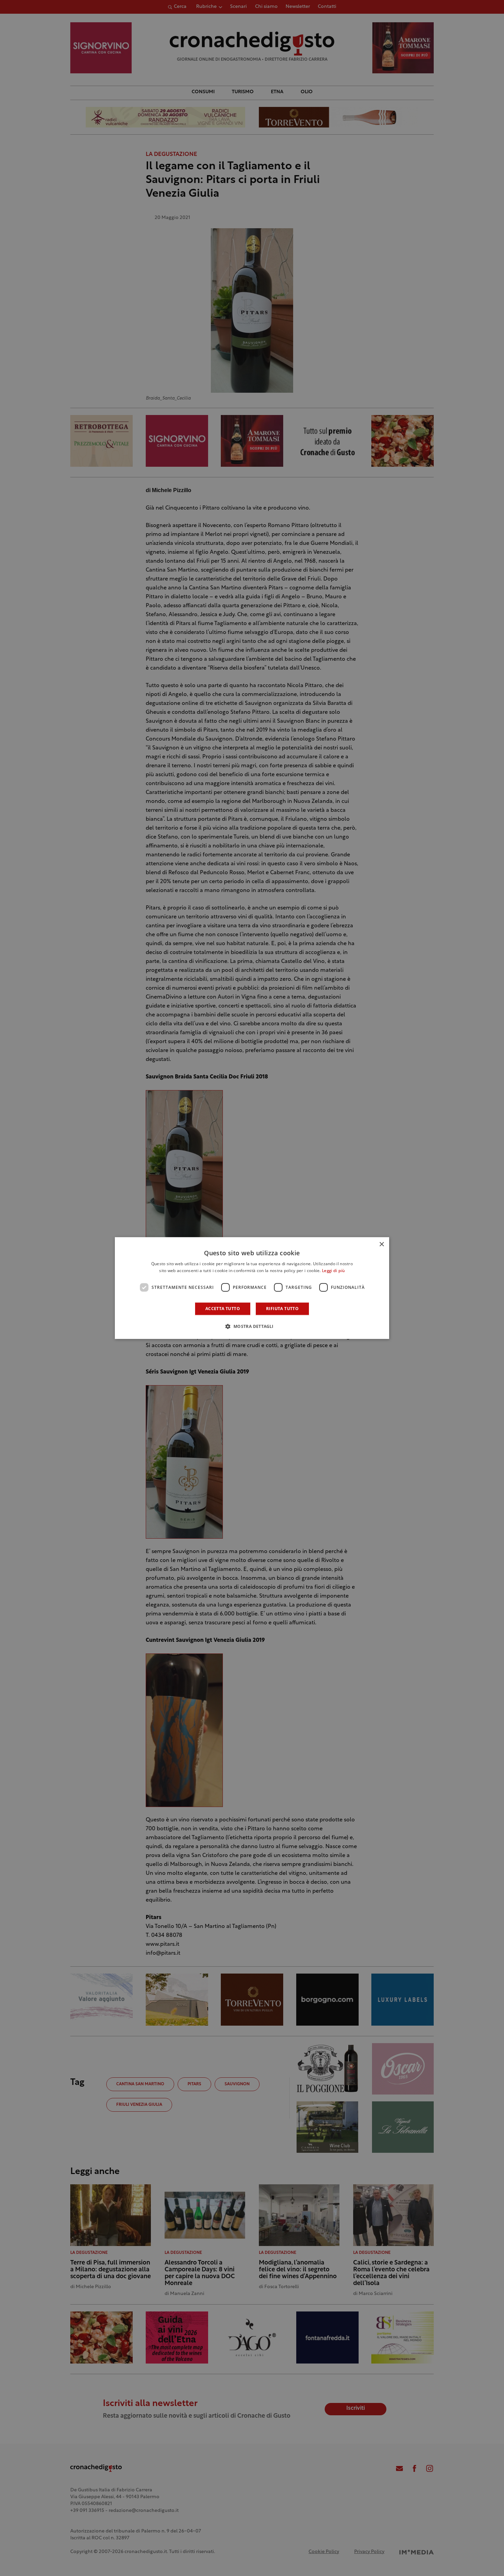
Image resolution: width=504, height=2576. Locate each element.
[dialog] (252, 1288)
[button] (252, 1326)
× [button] (381, 1244)
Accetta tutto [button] (223, 1309)
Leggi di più (333, 1271)
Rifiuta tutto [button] (282, 1309)
